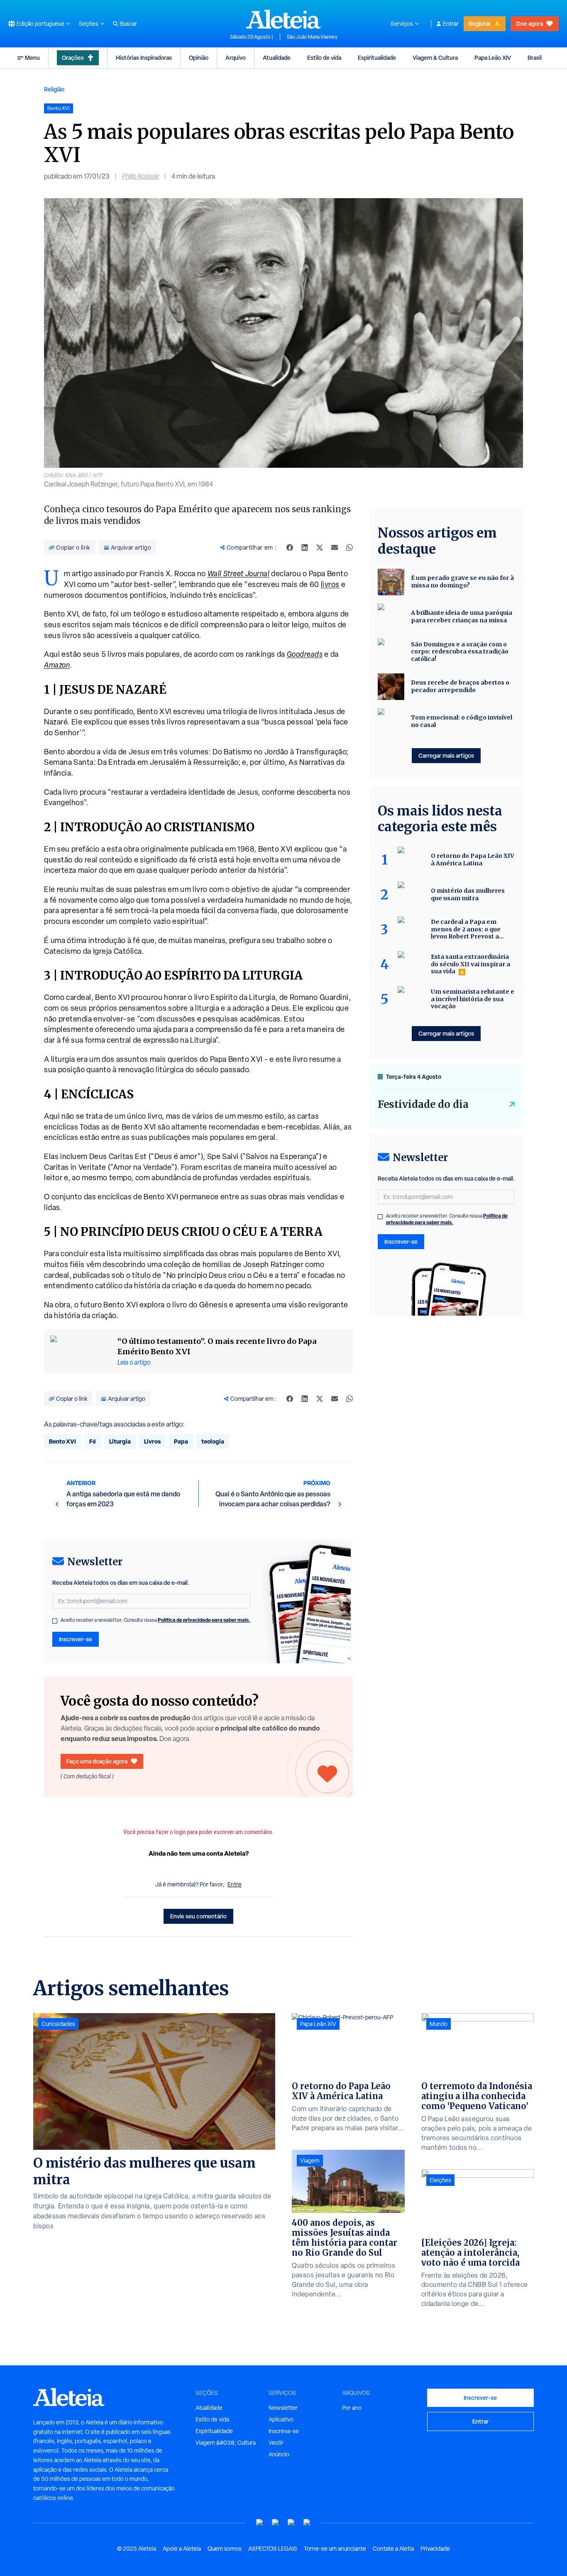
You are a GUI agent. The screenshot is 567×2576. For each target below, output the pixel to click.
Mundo (439, 2024)
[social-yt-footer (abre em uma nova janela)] (260, 2523)
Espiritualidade (377, 58)
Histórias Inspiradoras (144, 58)
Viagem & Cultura (435, 58)
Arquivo (236, 58)
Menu (32, 58)
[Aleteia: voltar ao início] (283, 19)
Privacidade (435, 2549)
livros (330, 584)
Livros (152, 1441)
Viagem (310, 2161)
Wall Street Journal (239, 573)
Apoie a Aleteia (182, 2549)
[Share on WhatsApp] (349, 548)
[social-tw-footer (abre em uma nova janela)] (291, 2523)
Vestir (276, 2443)
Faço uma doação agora (97, 1761)
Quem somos (225, 2549)
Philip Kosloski (141, 176)
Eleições (440, 2180)
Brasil (535, 58)
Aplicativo (281, 2419)
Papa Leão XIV (493, 58)
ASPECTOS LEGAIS (273, 2549)
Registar (480, 23)
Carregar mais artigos (446, 755)
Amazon (57, 665)
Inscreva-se (284, 2431)
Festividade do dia (423, 1104)
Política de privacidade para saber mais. (204, 1620)
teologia (213, 1441)
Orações (73, 58)
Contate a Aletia (393, 2549)
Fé (93, 1441)
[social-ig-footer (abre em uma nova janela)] (307, 2523)
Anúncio (279, 2454)
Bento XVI (62, 1441)
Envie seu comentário (198, 1916)
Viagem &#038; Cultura (226, 2443)
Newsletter (283, 2408)
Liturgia (120, 1441)
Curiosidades (58, 2024)
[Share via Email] (335, 548)
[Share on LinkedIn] (305, 548)
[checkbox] (55, 1621)
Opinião (199, 58)
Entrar (451, 24)
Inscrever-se (76, 1639)
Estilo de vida (324, 58)
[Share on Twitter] (320, 548)
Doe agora (530, 23)
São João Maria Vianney (312, 37)
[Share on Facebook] (290, 548)
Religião (54, 89)
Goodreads (305, 654)
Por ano (352, 2408)
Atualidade (277, 58)
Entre (235, 1884)
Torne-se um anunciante (335, 2549)
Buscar (128, 24)
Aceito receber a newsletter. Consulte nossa (155, 1620)
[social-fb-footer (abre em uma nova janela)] (276, 2523)
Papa (181, 1441)
